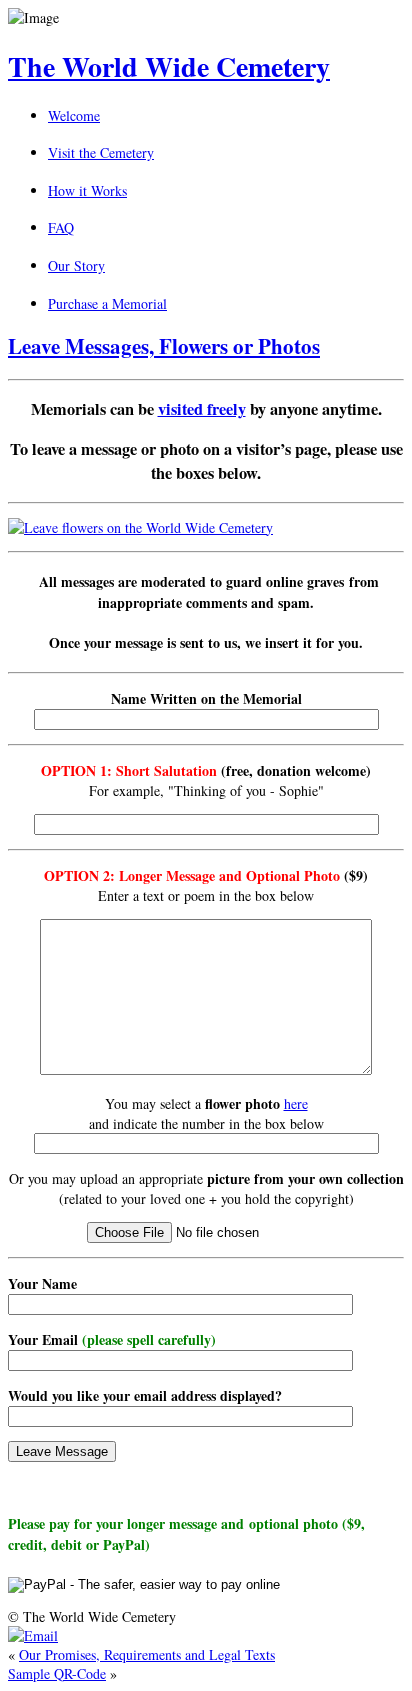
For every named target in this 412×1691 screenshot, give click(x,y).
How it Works (87, 190)
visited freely (202, 409)
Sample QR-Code (57, 1673)
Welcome (74, 115)
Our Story (76, 265)
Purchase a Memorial (107, 303)
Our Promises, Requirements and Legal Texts (147, 1654)
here (296, 1103)
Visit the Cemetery (101, 152)
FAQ (61, 227)
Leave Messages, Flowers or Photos (164, 346)
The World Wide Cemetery (169, 66)
